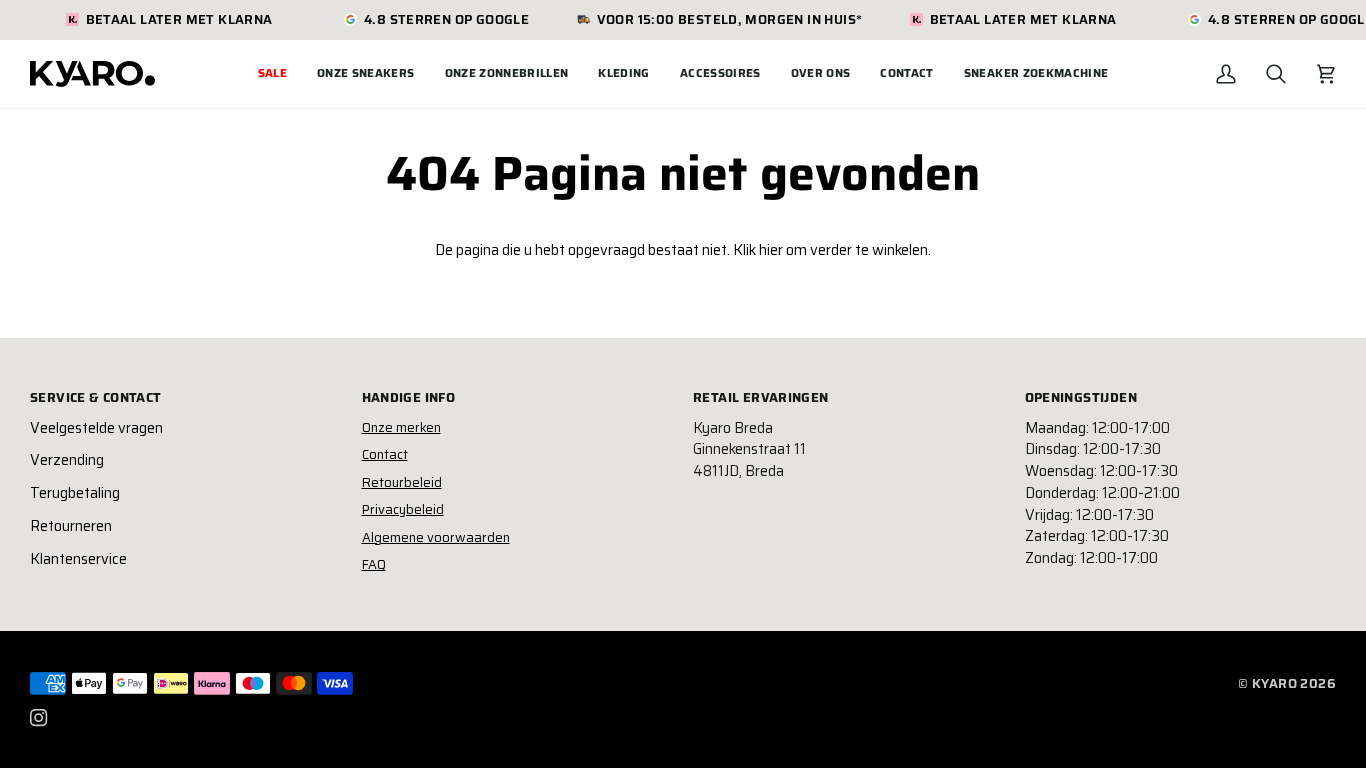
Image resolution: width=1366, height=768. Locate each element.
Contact (385, 454)
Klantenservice (78, 559)
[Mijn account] (1226, 74)
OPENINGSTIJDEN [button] (1081, 398)
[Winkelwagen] (1326, 74)
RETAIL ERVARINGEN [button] (761, 398)
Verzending (67, 460)
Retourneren (71, 526)
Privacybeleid (403, 509)
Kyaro (1274, 683)
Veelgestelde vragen (96, 428)
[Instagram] (39, 718)
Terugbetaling (75, 493)
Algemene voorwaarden (436, 537)
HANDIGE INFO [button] (409, 398)
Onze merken (401, 427)
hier (771, 250)
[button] (366, 74)
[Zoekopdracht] (1276, 74)
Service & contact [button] (96, 398)
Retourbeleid (402, 482)
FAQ (374, 564)
